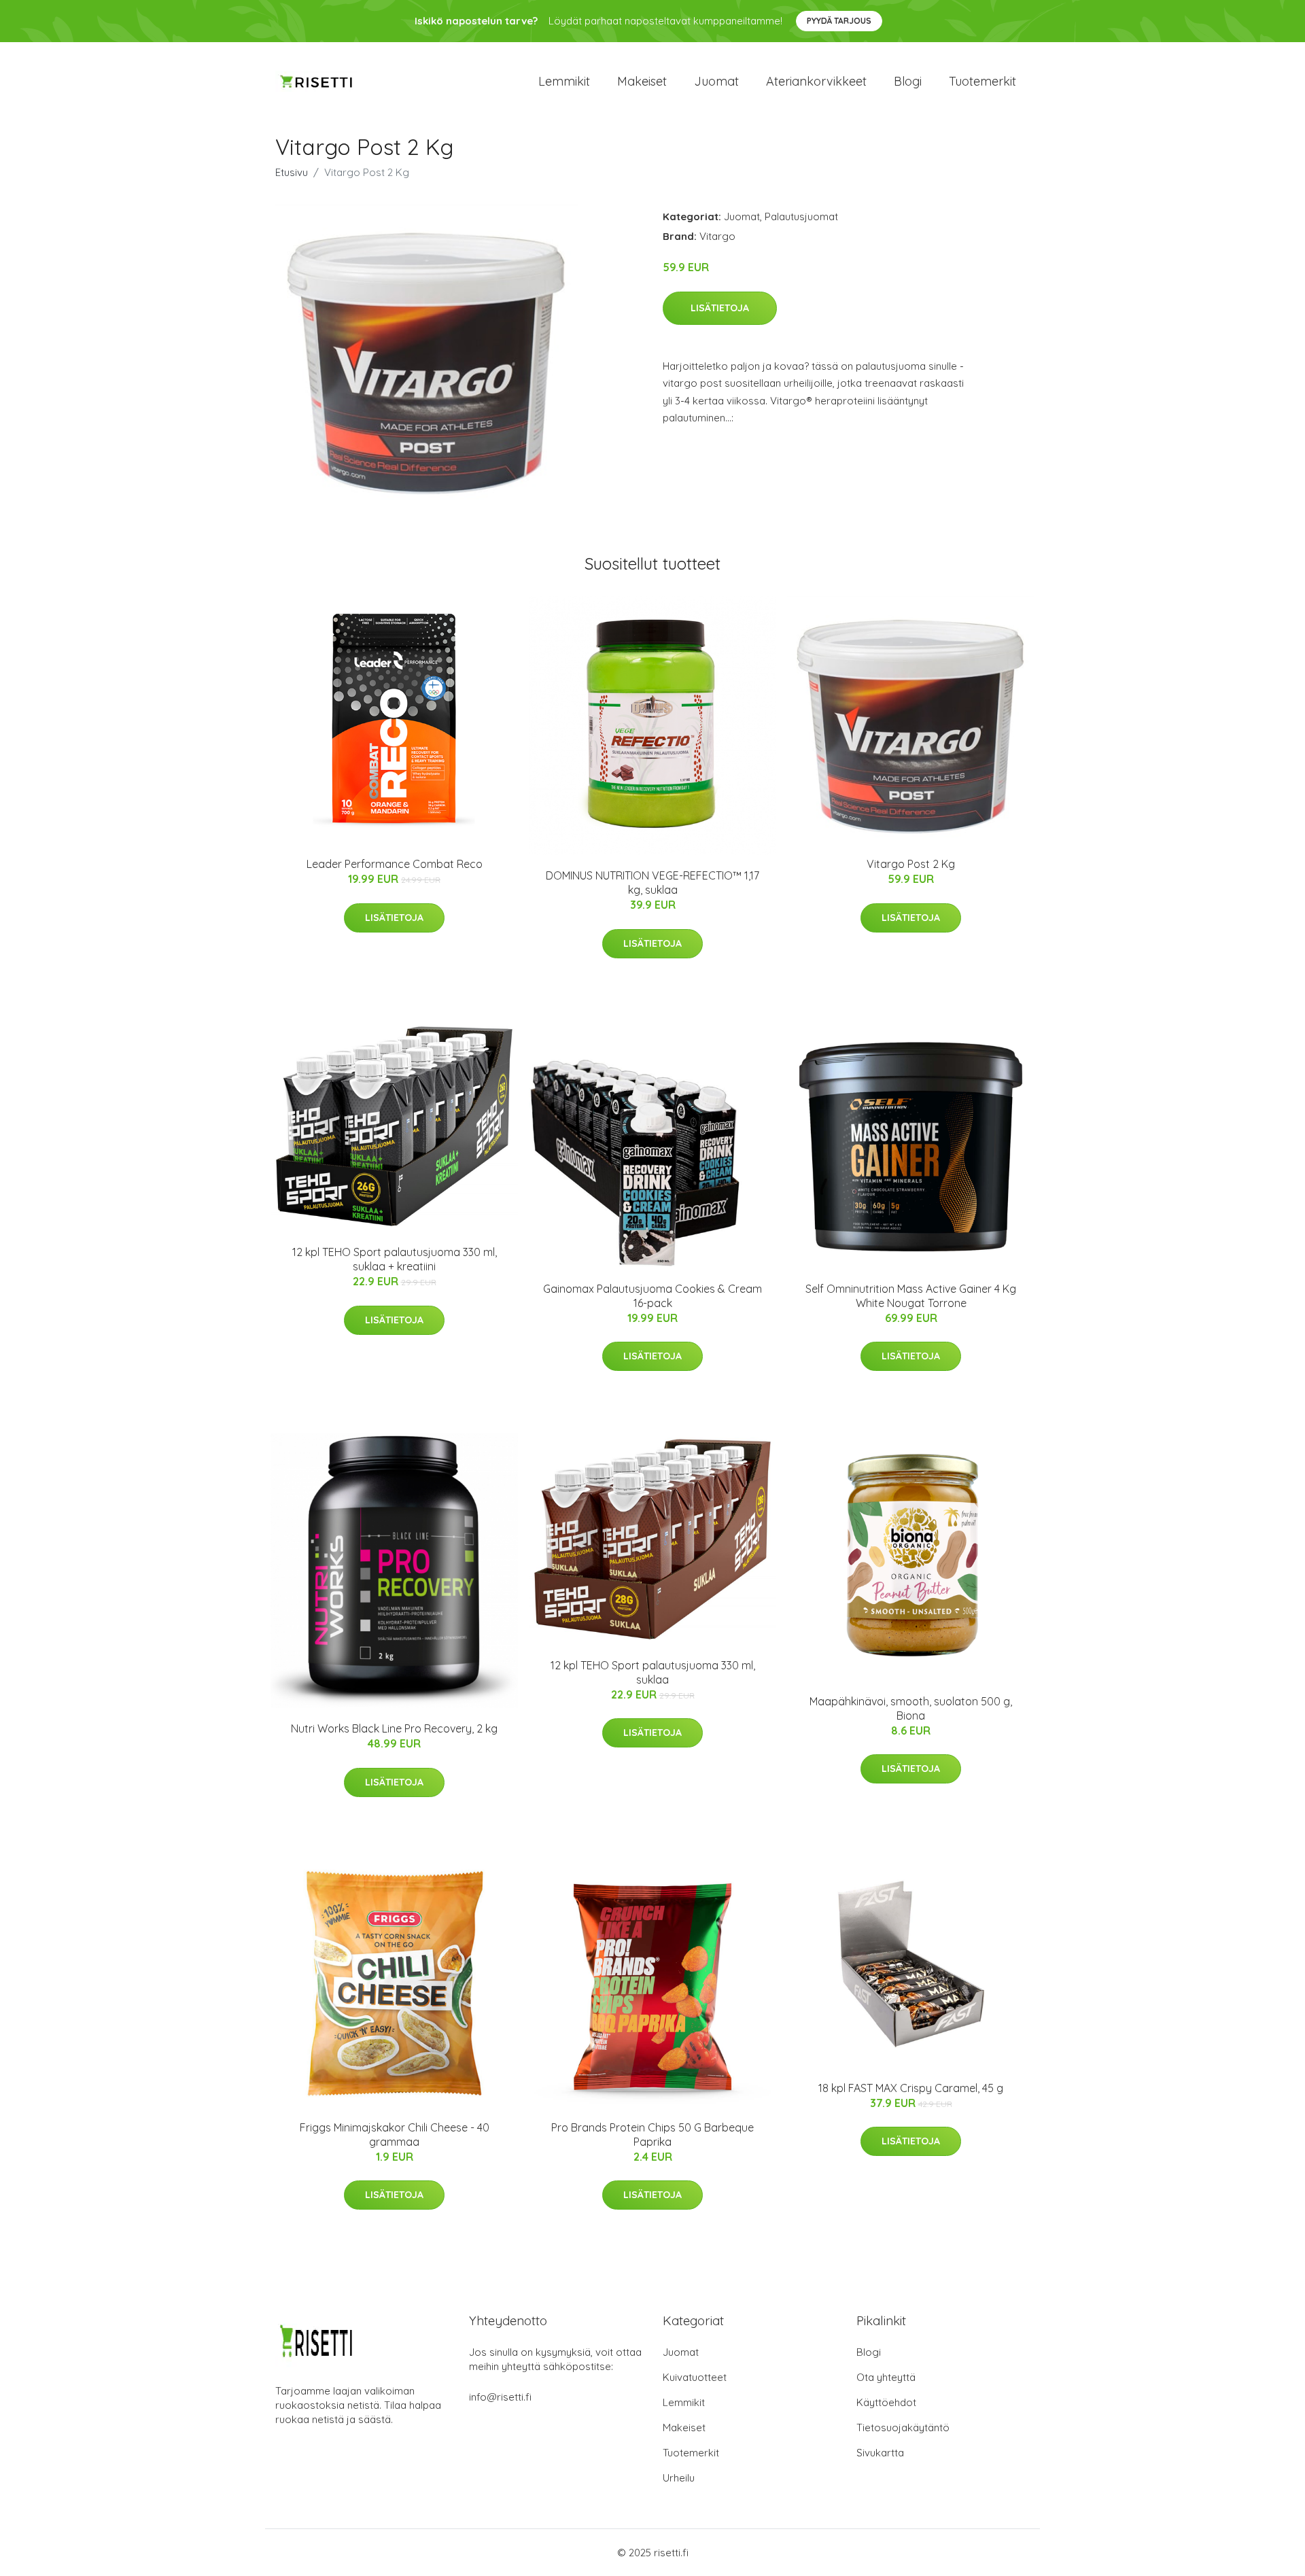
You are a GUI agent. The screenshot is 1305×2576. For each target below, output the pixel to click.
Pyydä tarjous (839, 21)
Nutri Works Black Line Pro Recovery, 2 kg (394, 1728)
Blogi (908, 81)
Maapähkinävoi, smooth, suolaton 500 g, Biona (911, 1708)
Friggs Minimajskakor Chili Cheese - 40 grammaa (395, 2135)
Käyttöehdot (886, 2402)
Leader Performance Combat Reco (395, 864)
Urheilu (679, 2478)
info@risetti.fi (500, 2397)
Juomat (716, 81)
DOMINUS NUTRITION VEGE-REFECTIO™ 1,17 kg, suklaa (652, 883)
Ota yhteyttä (886, 2377)
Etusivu (292, 172)
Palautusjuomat (801, 216)
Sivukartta (880, 2453)
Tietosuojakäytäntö (903, 2427)
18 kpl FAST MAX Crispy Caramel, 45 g (911, 2088)
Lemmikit (564, 81)
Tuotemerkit (982, 81)
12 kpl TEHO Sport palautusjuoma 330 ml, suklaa (653, 1672)
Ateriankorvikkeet (816, 81)
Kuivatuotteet (695, 2377)
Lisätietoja (720, 308)
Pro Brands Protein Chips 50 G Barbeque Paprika (652, 2135)
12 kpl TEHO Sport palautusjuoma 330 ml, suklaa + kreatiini (395, 1259)
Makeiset (642, 81)
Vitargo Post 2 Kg (911, 864)
